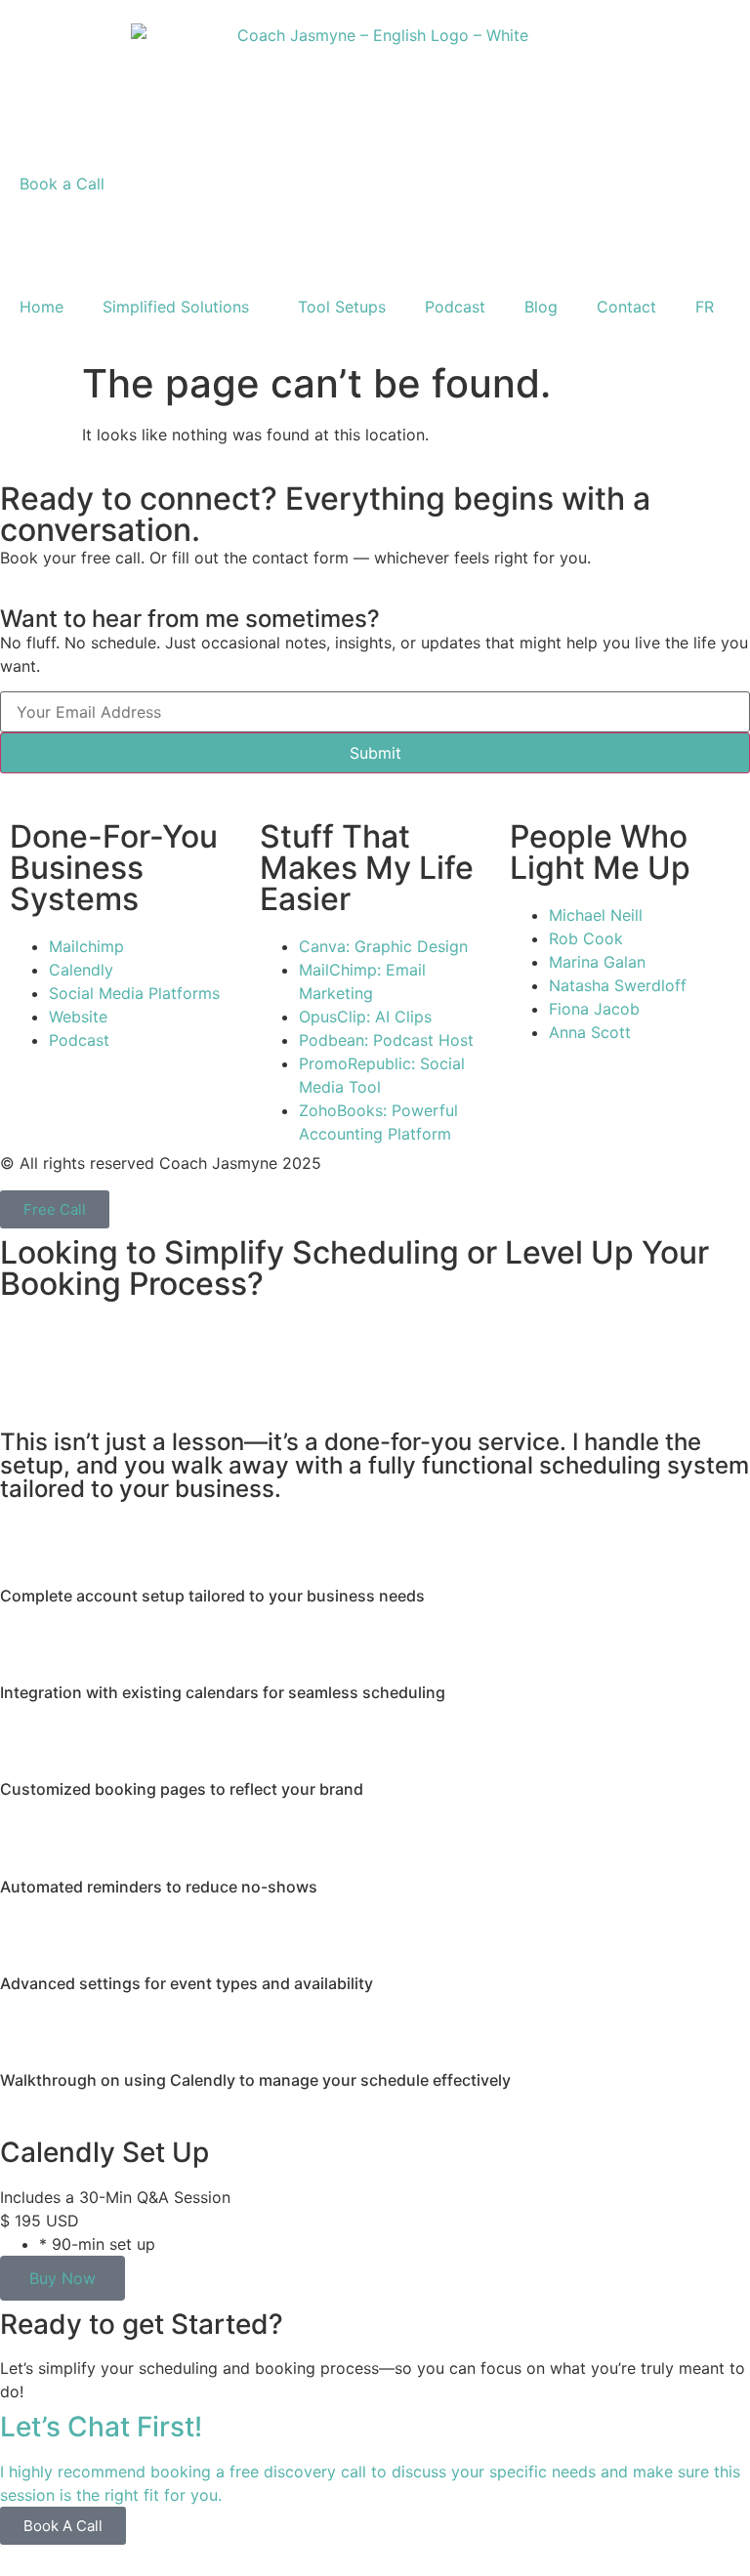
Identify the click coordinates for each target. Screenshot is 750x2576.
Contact (626, 307)
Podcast (455, 307)
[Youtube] (239, 230)
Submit (375, 753)
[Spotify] (186, 230)
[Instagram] (24, 230)
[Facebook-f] (78, 230)
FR (705, 307)
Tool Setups (342, 307)
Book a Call (62, 184)
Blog (541, 307)
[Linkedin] (132, 230)
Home (42, 307)
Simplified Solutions (176, 307)
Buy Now (62, 2278)
